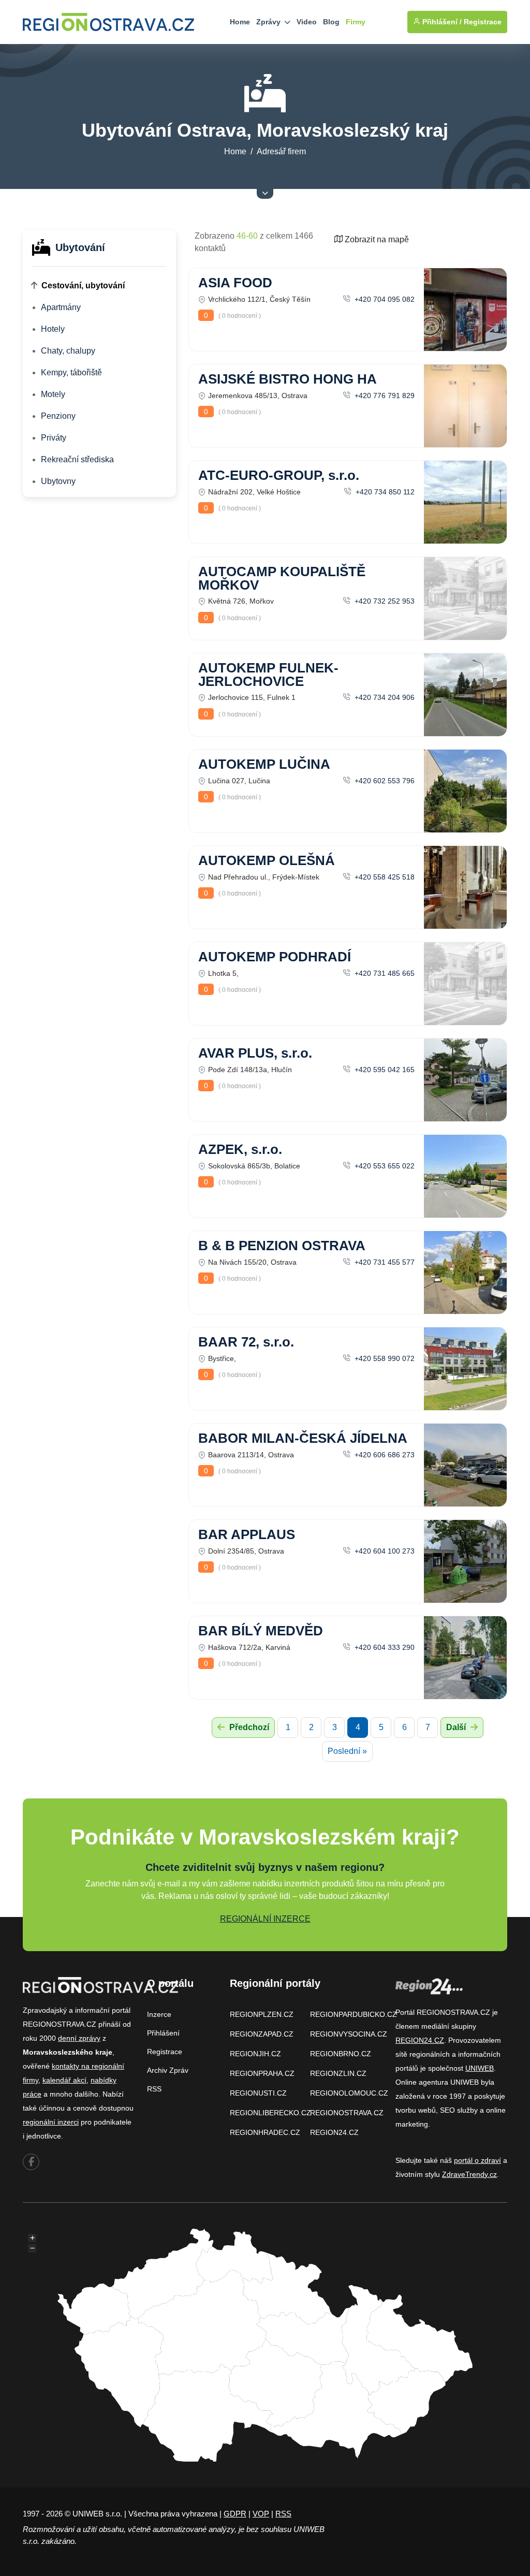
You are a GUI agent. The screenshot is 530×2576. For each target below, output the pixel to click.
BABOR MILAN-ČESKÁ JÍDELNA (303, 1438)
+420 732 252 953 (384, 601)
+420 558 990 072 (384, 1358)
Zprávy (269, 22)
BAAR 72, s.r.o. (246, 1342)
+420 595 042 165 (384, 1070)
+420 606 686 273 (384, 1455)
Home (240, 22)
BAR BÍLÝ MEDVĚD (261, 1631)
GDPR (235, 2514)
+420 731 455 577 (384, 1262)
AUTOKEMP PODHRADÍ (275, 957)
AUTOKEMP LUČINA (264, 764)
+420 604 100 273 (384, 1551)
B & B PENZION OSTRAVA (282, 1246)
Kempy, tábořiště (71, 372)
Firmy (356, 22)
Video (307, 22)
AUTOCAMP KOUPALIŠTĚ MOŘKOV (282, 578)
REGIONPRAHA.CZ (262, 2073)
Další (457, 1727)
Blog (331, 22)
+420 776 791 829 (384, 396)
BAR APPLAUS (247, 1534)
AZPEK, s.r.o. (240, 1149)
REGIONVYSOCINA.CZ (349, 2034)
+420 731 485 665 (384, 973)
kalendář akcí (64, 2080)
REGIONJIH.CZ (255, 2054)
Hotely (53, 329)
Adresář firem (281, 151)
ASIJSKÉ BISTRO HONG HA (288, 379)
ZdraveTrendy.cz (469, 2174)
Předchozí (248, 1727)
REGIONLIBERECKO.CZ (270, 2113)
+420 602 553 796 (384, 781)
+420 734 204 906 (384, 697)
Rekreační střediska (77, 459)
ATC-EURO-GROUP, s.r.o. (279, 475)
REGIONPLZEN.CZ (262, 2014)
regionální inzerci (51, 2122)
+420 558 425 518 (384, 877)
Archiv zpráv (168, 2070)
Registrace (483, 22)
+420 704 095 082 (384, 299)
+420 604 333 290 (384, 1647)
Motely (53, 394)
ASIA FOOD (235, 283)
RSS (154, 2089)
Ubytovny (58, 481)
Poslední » (347, 1751)
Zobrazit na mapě (376, 239)
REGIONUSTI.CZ (258, 2093)
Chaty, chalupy (68, 351)
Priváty (54, 438)
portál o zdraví (477, 2160)
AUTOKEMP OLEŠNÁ (267, 860)
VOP (261, 2514)
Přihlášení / (441, 22)
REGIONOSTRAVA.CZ (347, 2113)
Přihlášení (163, 2033)
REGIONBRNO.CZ (341, 2054)
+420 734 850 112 (384, 492)
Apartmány (61, 307)
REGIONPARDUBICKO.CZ (354, 2014)
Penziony (58, 416)
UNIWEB (480, 2068)
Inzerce (159, 2014)
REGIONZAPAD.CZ (262, 2034)
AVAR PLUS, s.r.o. (255, 1053)
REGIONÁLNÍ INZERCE (265, 1919)
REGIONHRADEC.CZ (265, 2132)
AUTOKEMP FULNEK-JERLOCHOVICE (268, 675)
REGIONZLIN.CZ (338, 2073)
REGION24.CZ (334, 2132)
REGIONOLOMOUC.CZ (349, 2093)
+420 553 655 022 (384, 1166)
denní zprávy (79, 2038)
